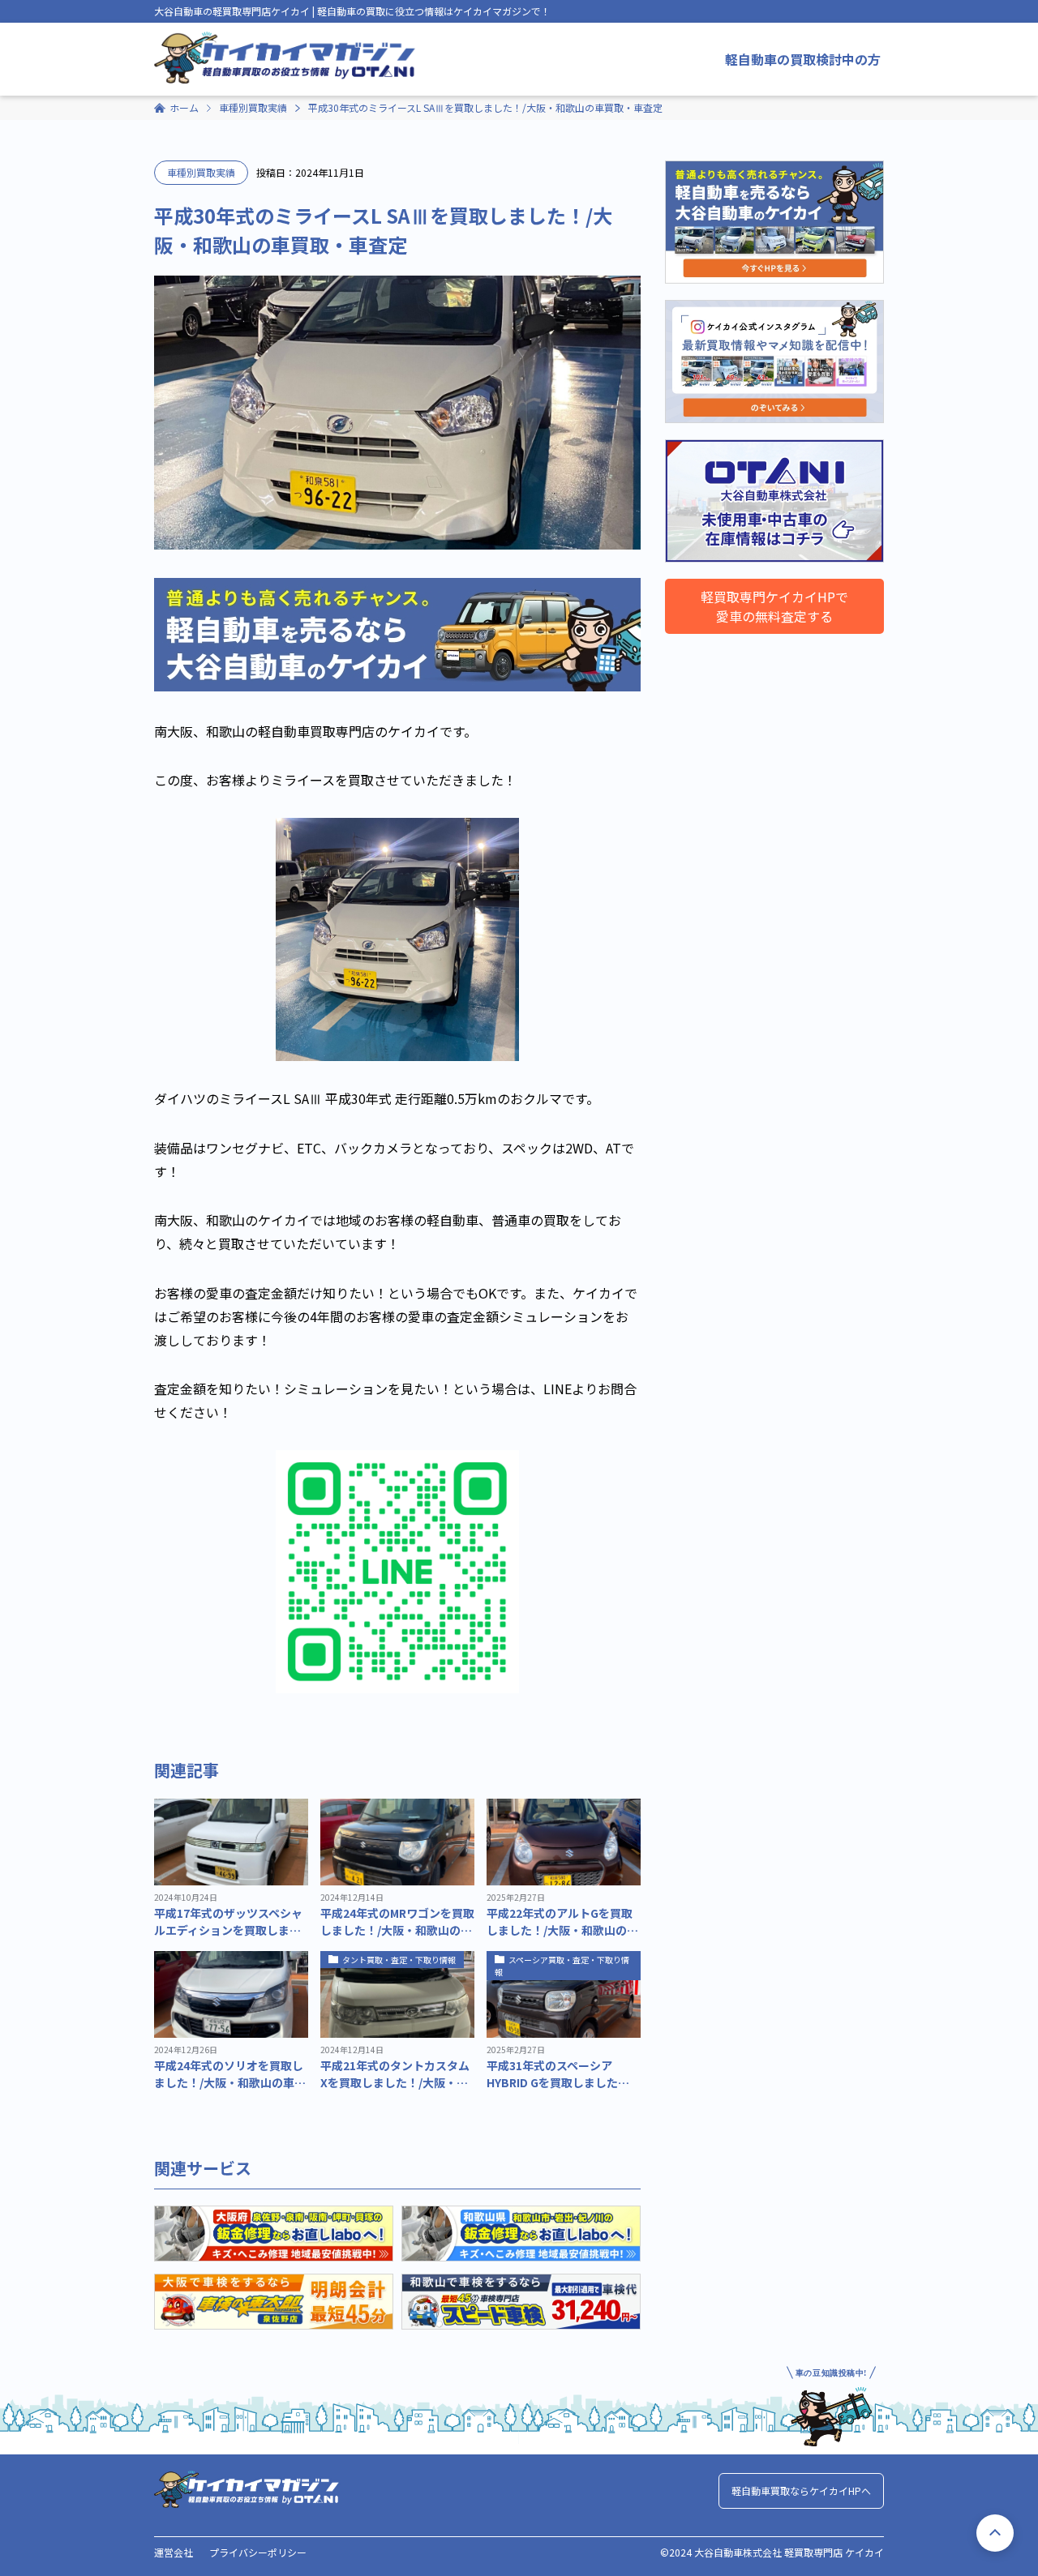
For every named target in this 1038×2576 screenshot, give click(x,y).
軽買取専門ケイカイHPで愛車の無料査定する (774, 606)
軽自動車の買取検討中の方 (803, 59)
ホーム (184, 107)
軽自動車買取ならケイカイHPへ (801, 2490)
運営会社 (174, 2552)
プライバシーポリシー (258, 2552)
